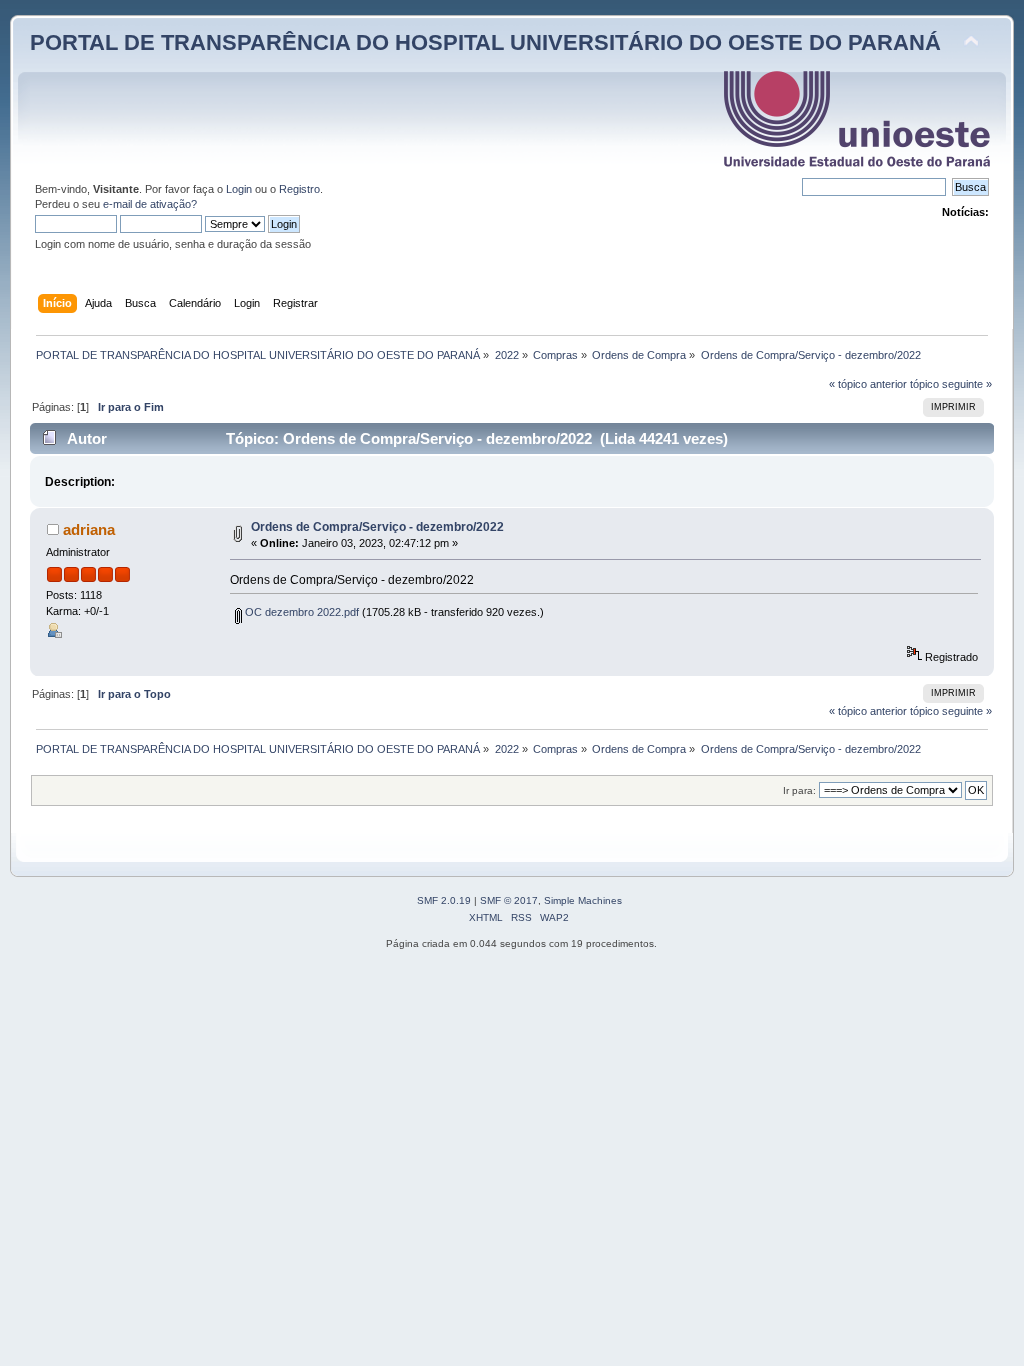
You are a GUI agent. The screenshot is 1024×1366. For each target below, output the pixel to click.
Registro (299, 189)
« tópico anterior (868, 384)
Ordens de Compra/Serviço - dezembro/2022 (377, 527)
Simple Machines (583, 900)
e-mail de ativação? (150, 204)
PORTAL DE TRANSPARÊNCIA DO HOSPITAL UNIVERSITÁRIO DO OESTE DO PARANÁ (485, 42)
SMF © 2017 (509, 900)
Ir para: (799, 790)
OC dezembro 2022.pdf (300, 612)
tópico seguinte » (951, 384)
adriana (89, 529)
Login (239, 189)
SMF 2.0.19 (444, 900)
